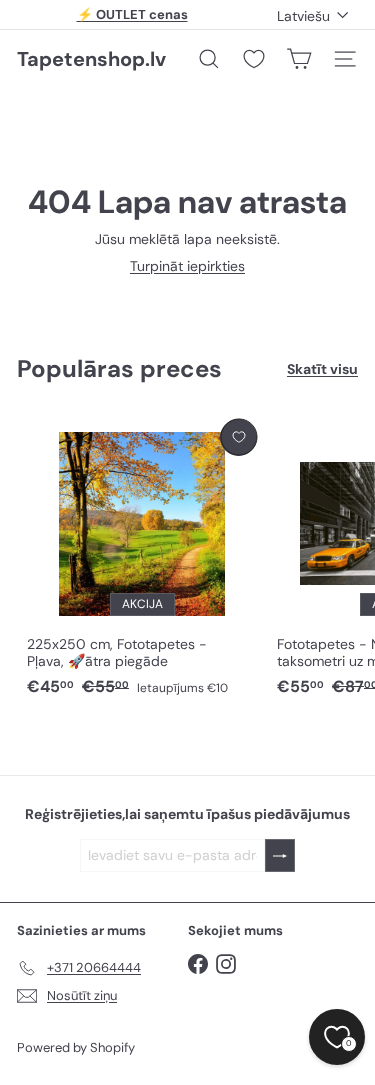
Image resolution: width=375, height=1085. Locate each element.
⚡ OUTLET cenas (132, 14)
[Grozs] (299, 59)
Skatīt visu (322, 369)
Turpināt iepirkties (187, 266)
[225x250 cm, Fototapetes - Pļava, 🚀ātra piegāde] (142, 559)
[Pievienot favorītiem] (238, 437)
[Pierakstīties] (280, 855)
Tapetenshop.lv (91, 59)
